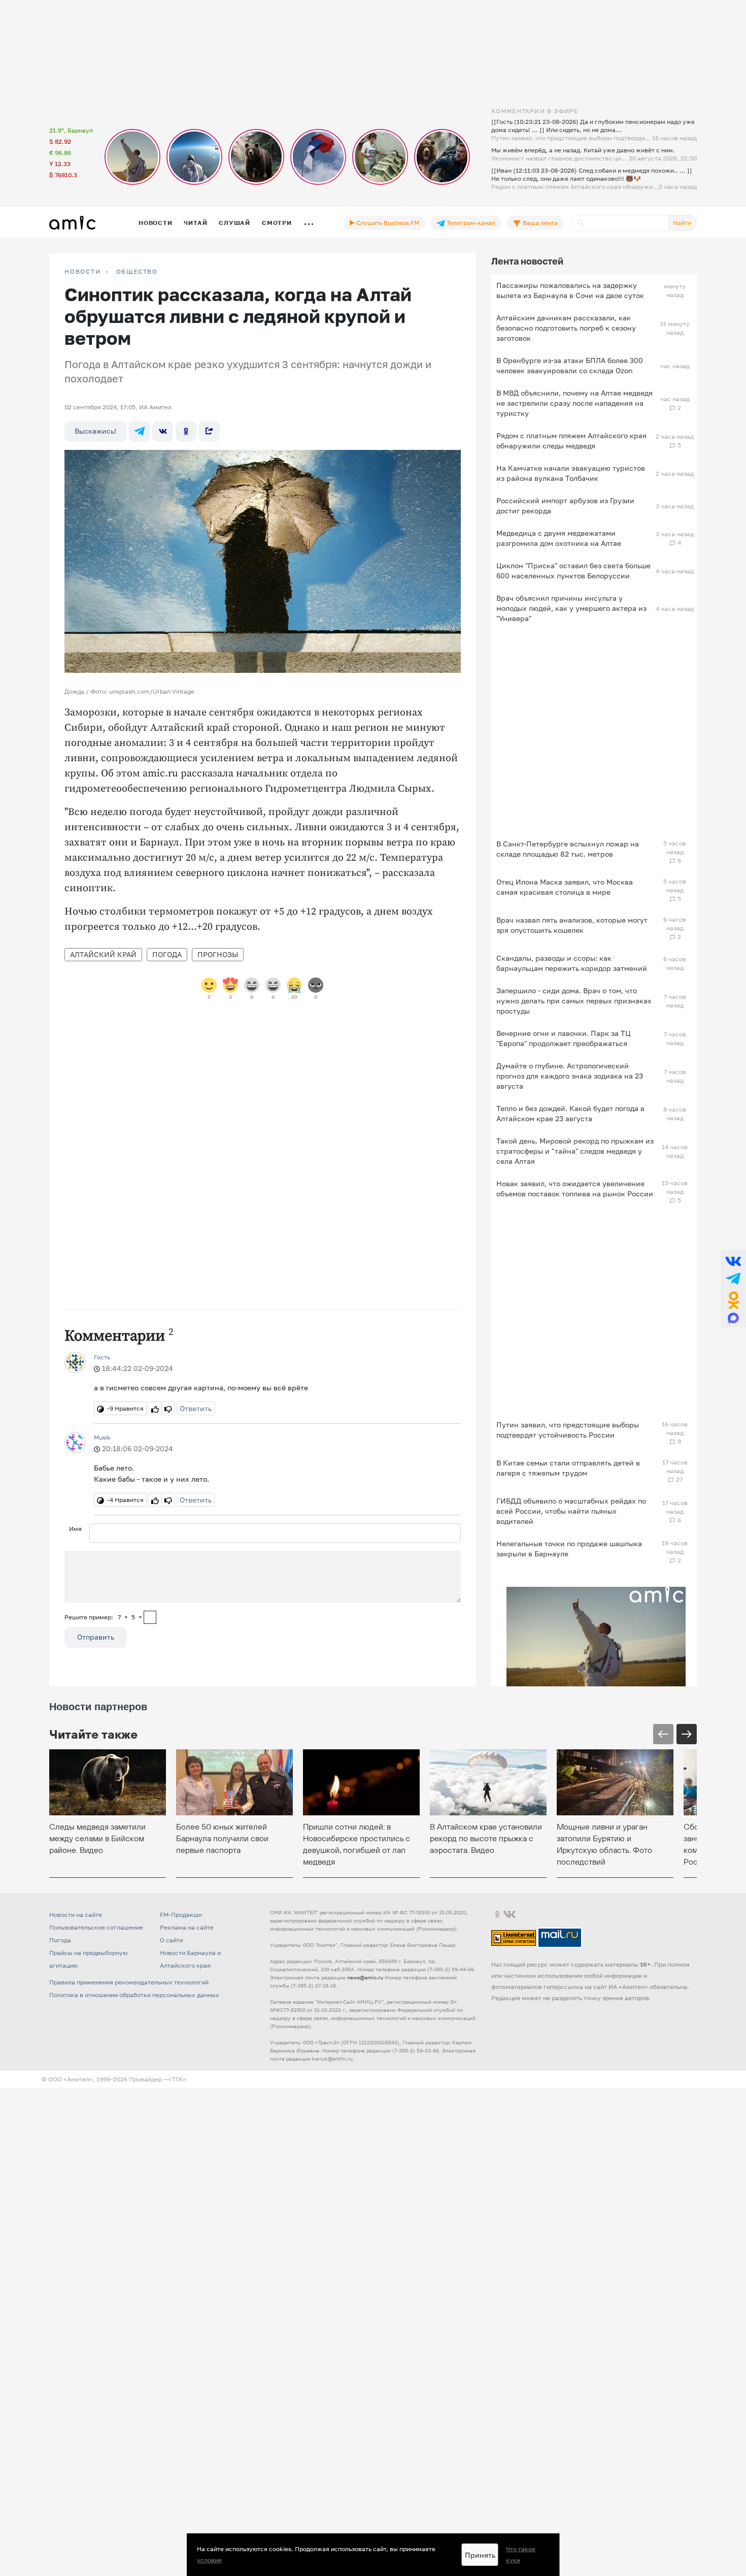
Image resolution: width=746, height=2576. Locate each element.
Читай (195, 223)
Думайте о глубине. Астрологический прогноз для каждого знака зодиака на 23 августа (570, 1076)
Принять (480, 2555)
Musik (102, 1437)
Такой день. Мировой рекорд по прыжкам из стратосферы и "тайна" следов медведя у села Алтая (575, 1151)
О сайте (172, 1940)
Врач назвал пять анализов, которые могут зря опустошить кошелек (572, 925)
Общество (137, 272)
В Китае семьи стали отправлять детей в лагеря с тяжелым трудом (568, 1468)
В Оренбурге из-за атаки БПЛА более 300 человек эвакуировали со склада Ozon (570, 365)
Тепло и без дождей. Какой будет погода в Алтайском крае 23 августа (570, 1113)
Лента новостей (527, 261)
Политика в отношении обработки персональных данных (134, 1995)
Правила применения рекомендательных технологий (129, 1982)
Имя (75, 1529)
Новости (155, 223)
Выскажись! (95, 431)
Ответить (196, 1408)
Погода (167, 954)
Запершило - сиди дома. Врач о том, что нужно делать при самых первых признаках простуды (574, 1001)
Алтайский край (103, 954)
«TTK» (177, 2079)
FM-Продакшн (181, 1915)
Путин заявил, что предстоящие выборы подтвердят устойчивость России (568, 1430)
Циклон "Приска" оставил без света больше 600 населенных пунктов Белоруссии (573, 570)
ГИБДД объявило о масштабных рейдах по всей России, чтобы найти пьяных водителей (571, 1511)
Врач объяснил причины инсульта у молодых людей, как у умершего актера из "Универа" (571, 608)
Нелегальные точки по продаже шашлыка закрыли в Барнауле (569, 1548)
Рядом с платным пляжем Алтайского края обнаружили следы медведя (571, 441)
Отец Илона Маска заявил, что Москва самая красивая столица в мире (565, 887)
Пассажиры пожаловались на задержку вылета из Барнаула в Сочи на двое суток (570, 290)
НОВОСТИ (83, 272)
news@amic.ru (365, 1977)
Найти (682, 223)
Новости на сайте (76, 1915)
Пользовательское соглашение (96, 1927)
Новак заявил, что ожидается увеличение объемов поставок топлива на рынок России (575, 1188)
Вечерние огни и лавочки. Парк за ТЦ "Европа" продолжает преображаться (564, 1038)
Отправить (96, 1637)
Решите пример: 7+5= (103, 1617)
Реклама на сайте (187, 1927)
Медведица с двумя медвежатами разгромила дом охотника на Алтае (559, 538)
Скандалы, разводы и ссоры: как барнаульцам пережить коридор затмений (572, 963)
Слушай (234, 223)
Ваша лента (539, 223)
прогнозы (218, 954)
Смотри (277, 223)
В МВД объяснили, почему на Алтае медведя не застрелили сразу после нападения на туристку (574, 403)
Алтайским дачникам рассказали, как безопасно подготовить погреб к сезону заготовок (566, 328)
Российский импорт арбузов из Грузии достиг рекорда (565, 506)
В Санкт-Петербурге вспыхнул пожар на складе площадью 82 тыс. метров (568, 849)
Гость (102, 1357)
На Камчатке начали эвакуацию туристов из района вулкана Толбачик (571, 473)
